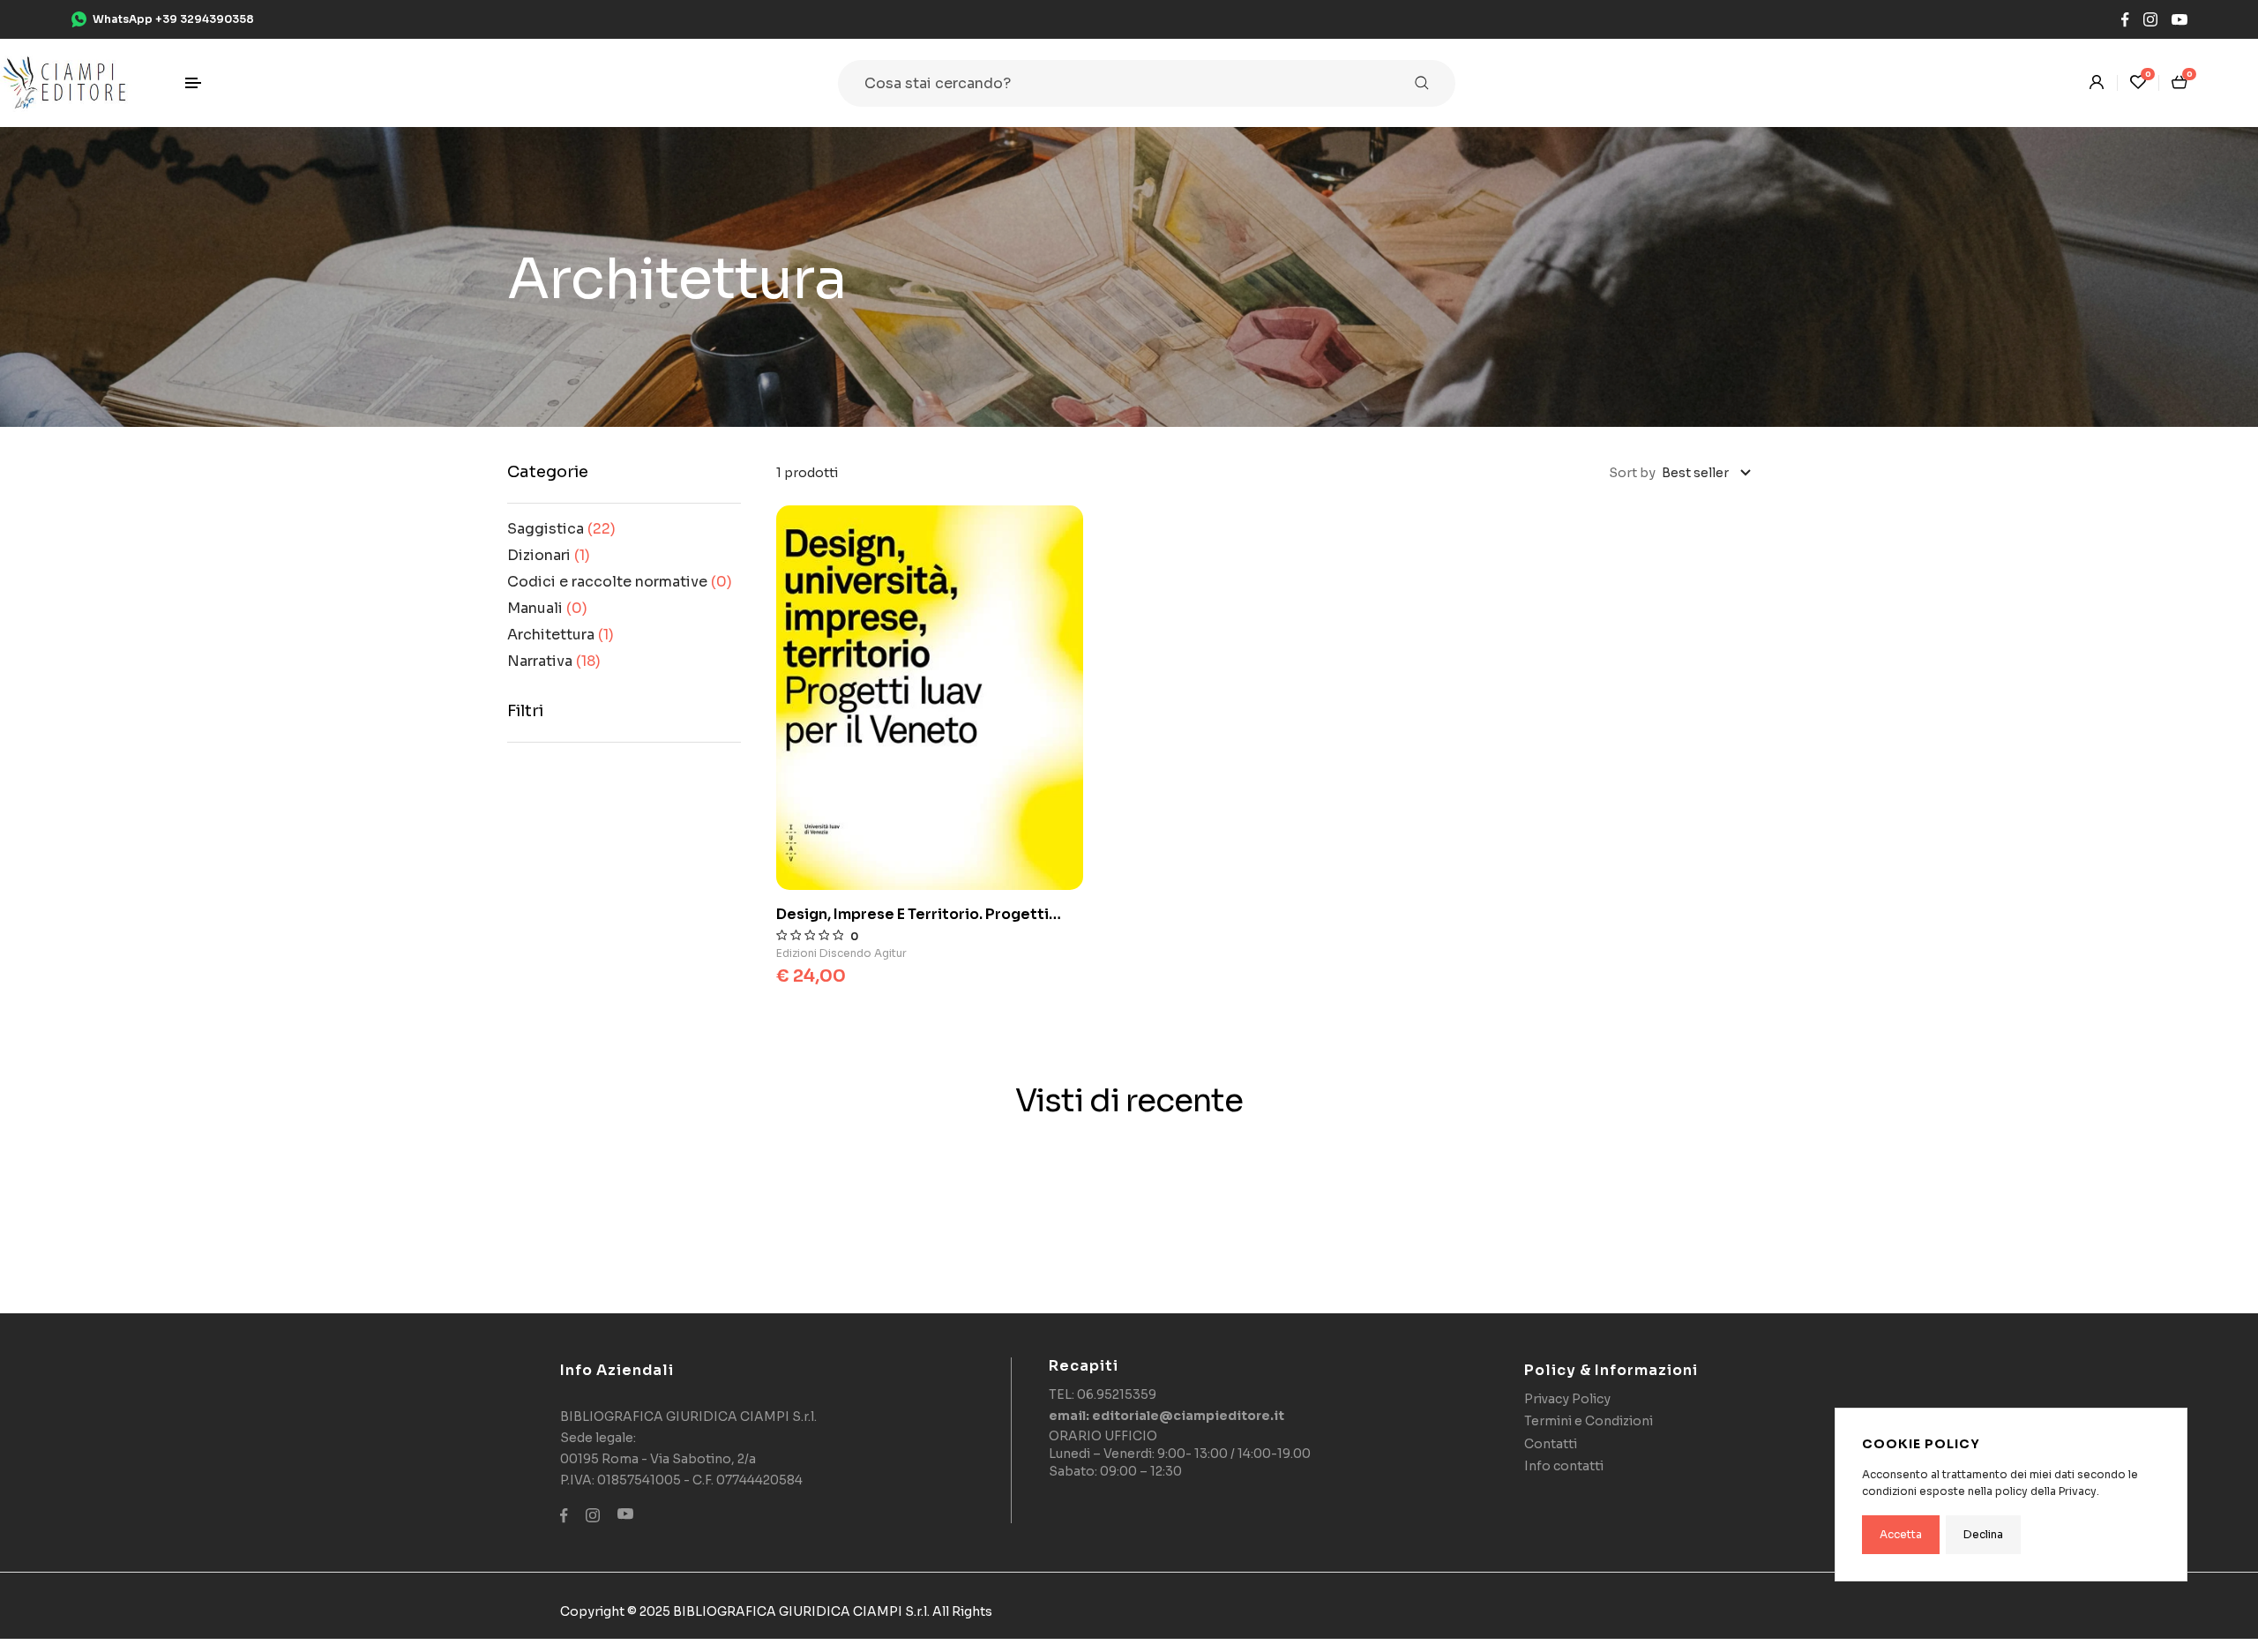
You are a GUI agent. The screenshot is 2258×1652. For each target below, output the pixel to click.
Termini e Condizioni (1589, 1421)
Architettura (561, 635)
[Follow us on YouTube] (2179, 20)
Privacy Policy (1567, 1399)
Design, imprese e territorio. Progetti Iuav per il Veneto (912, 915)
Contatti (1551, 1444)
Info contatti (1564, 1466)
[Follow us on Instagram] (2150, 20)
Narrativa (554, 661)
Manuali (547, 608)
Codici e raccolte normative (620, 582)
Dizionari (549, 555)
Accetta (1901, 1534)
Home (551, 161)
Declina (1983, 1534)
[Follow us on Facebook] (2125, 20)
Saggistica (561, 529)
